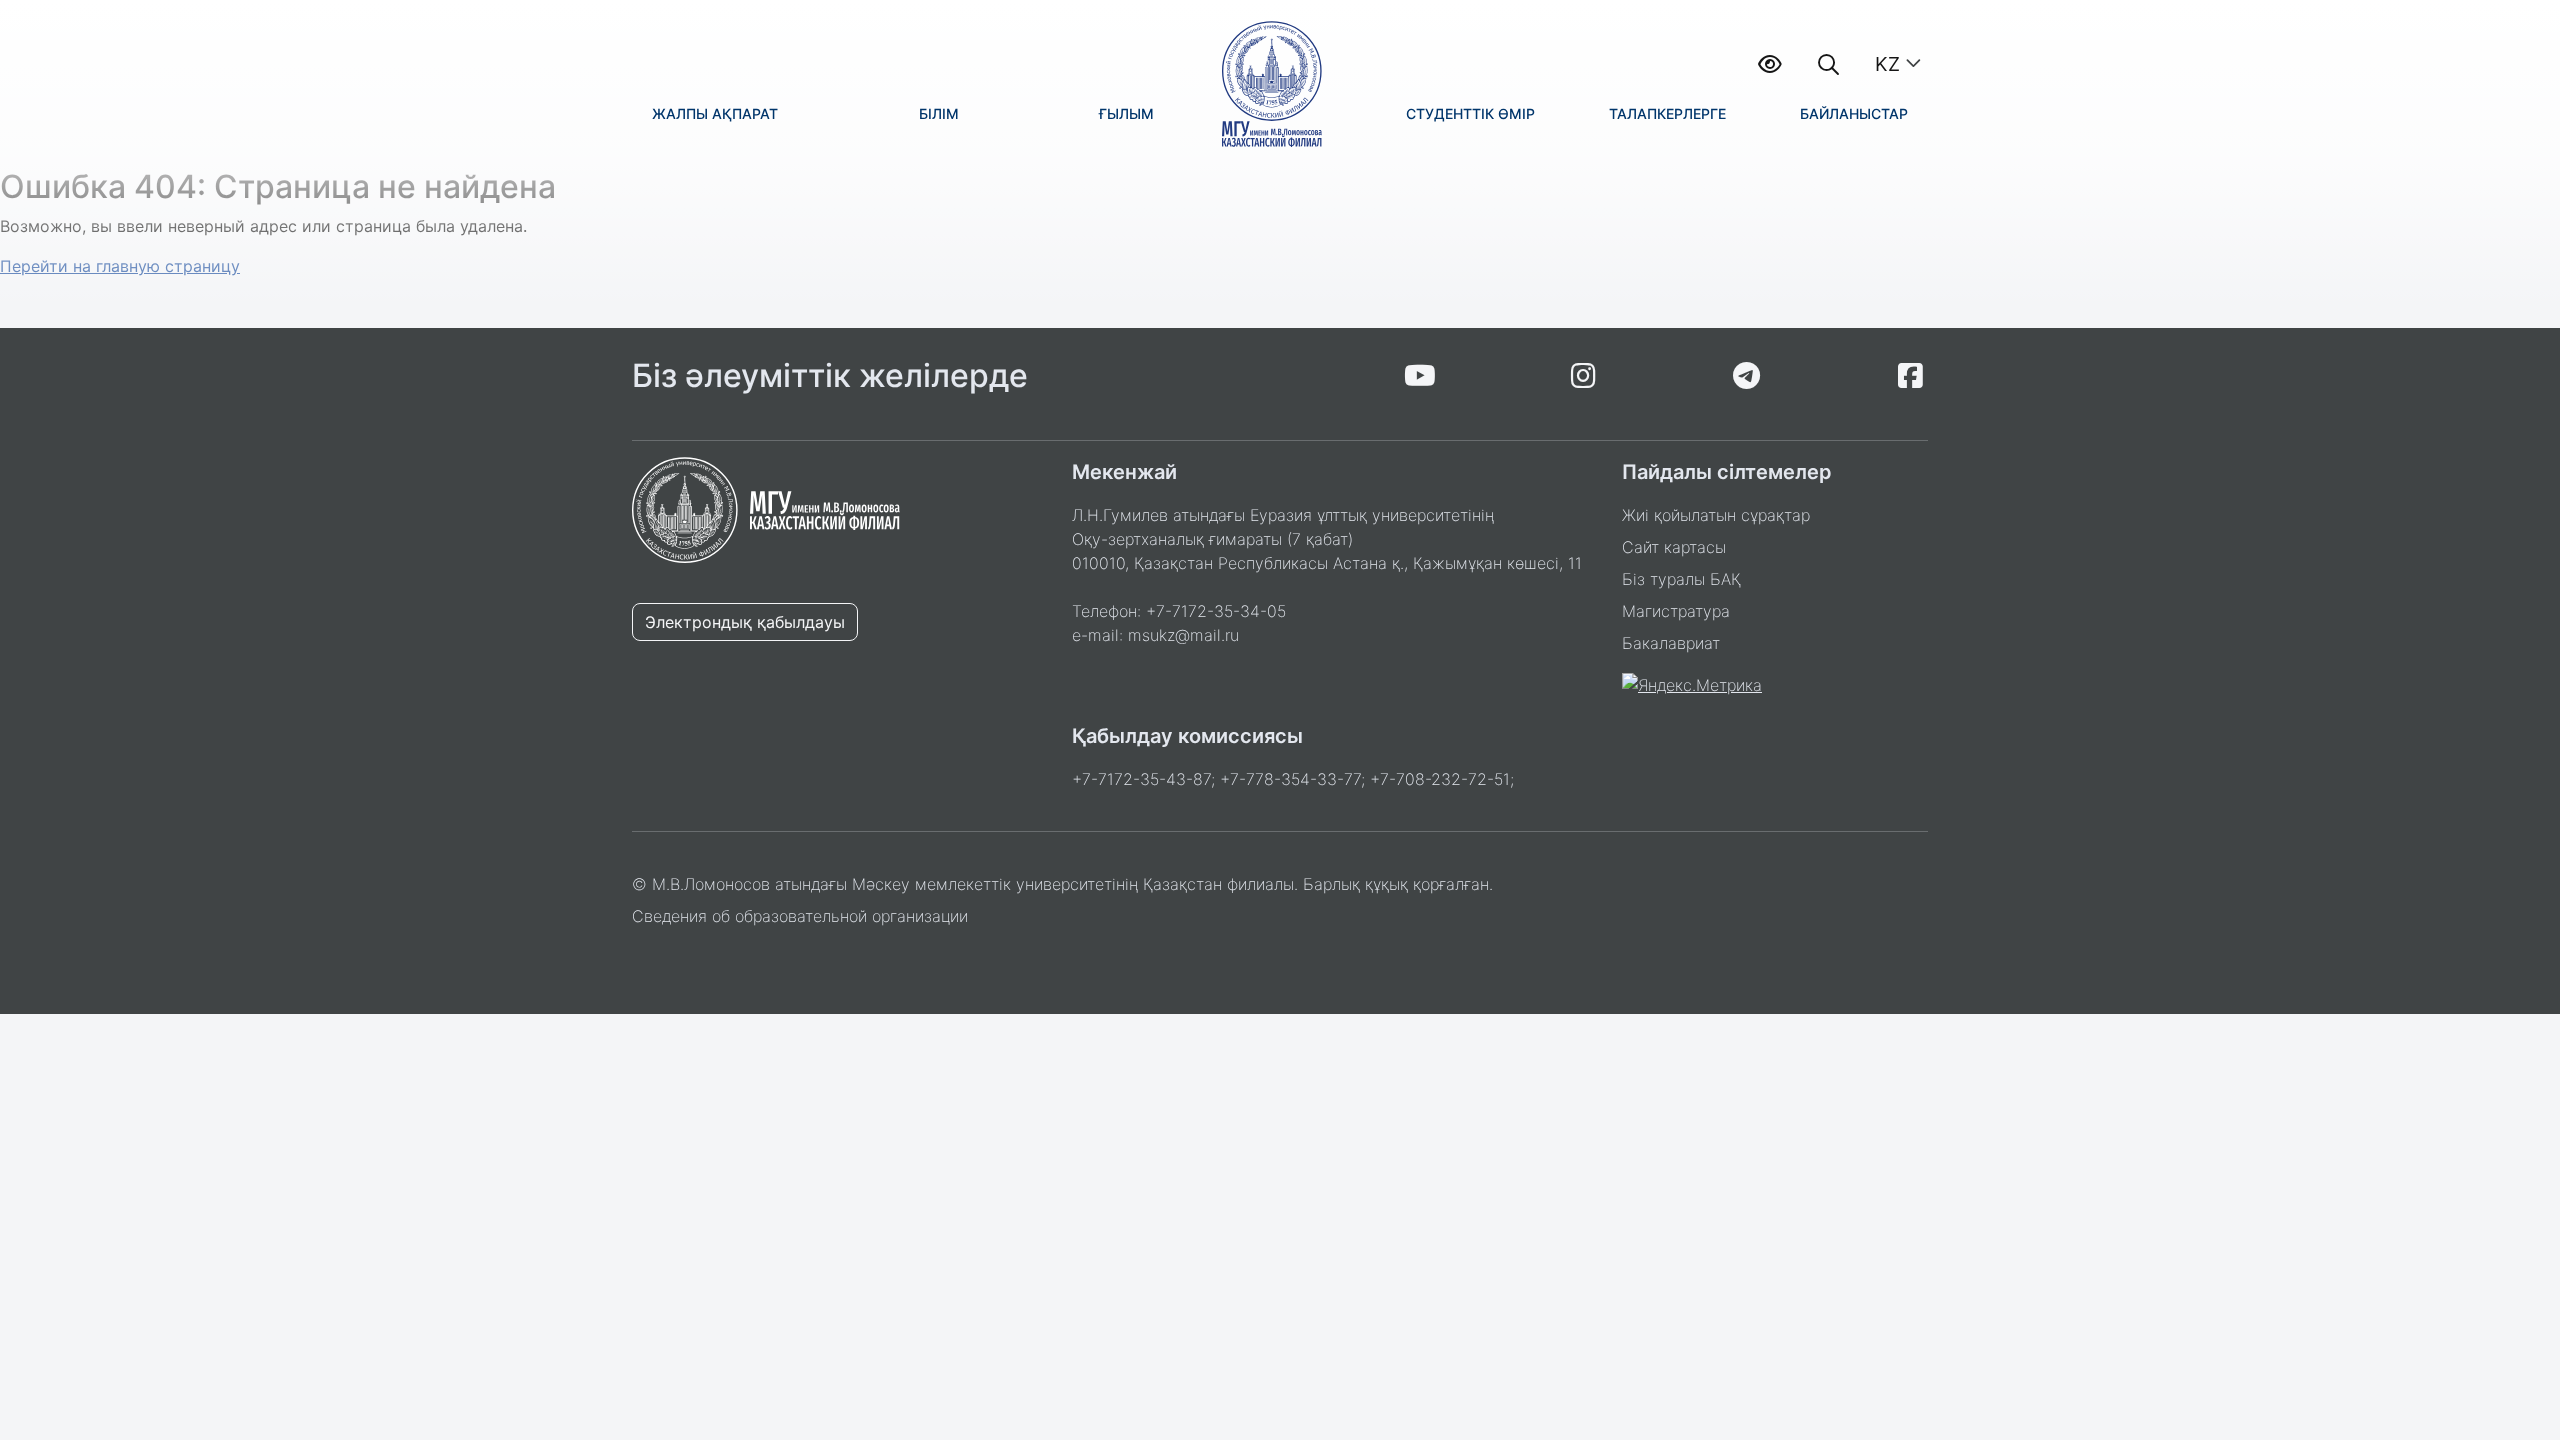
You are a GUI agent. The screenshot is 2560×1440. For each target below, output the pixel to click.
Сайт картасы (1674, 547)
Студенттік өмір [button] (1470, 113)
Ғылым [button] (1126, 113)
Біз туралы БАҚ (1681, 579)
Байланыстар (1854, 113)
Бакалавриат (1671, 643)
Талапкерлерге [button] (1667, 113)
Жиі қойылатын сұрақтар (1716, 515)
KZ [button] (1887, 64)
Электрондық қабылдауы (745, 622)
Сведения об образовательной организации (800, 916)
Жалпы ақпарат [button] (715, 113)
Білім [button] (939, 113)
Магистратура (1676, 611)
